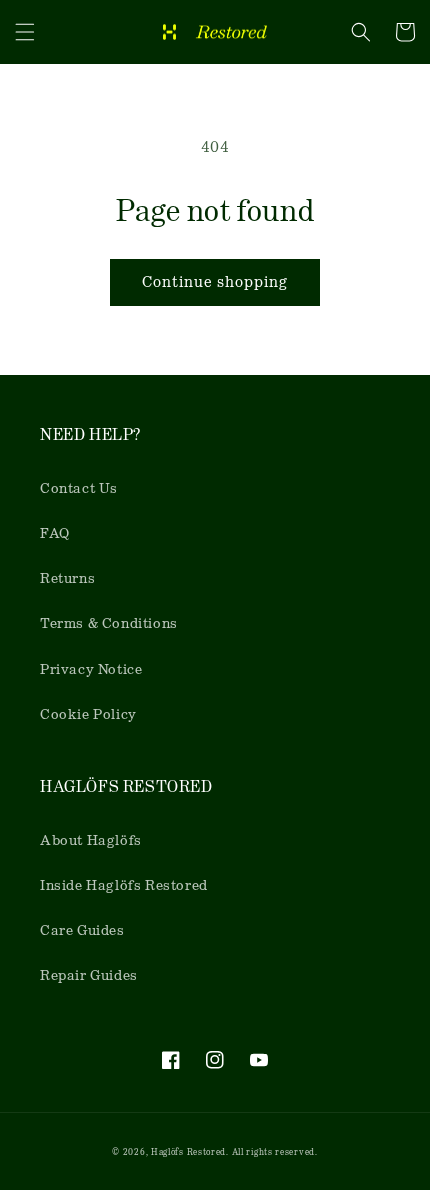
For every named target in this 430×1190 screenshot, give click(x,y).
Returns (67, 578)
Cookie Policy (88, 714)
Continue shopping (215, 282)
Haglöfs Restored (188, 1152)
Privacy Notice (91, 669)
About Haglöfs (91, 840)
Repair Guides (89, 975)
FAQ (55, 533)
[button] (25, 32)
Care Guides (82, 930)
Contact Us (79, 488)
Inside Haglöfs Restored (124, 885)
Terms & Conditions (109, 623)
